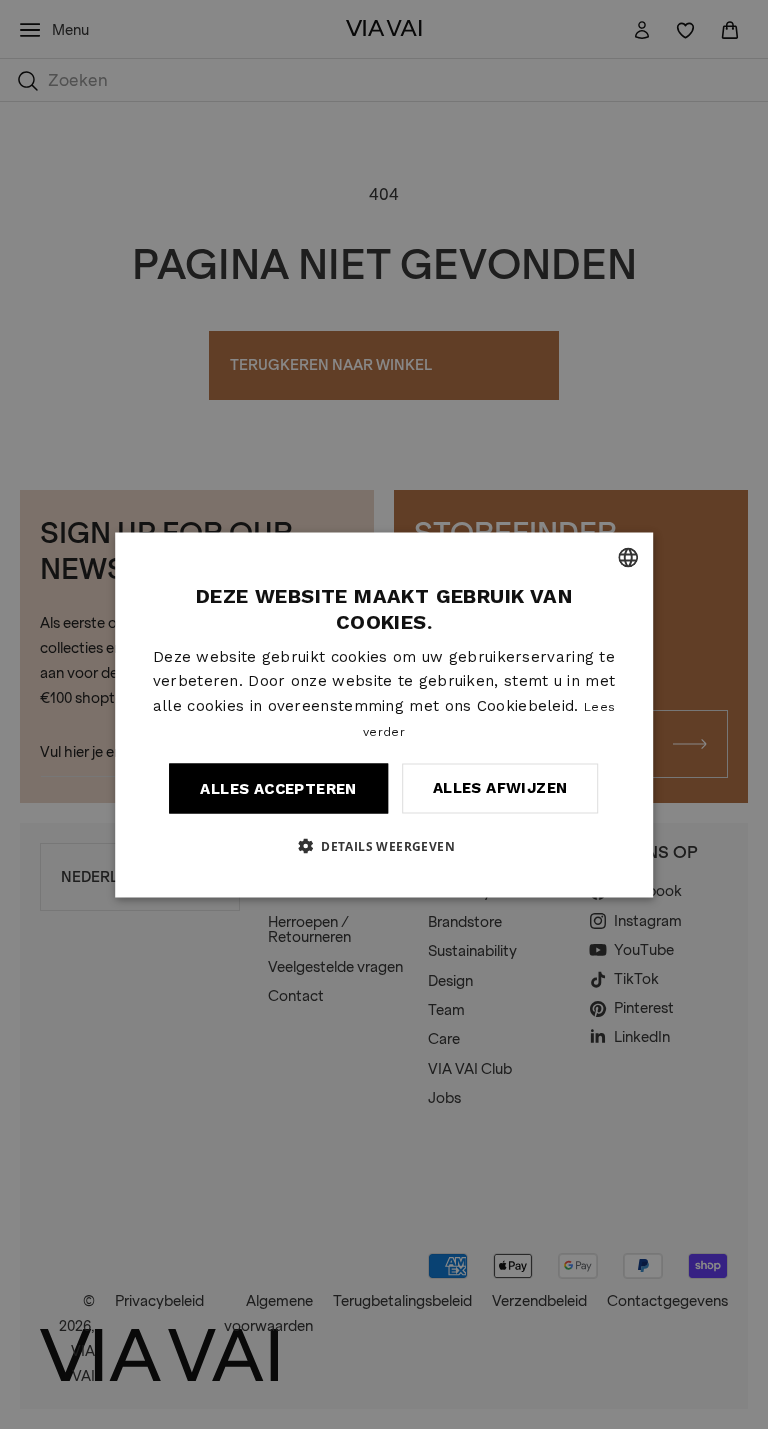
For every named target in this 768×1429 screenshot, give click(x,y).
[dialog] (384, 714)
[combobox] (628, 557)
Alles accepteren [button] (278, 788)
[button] (384, 845)
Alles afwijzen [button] (500, 788)
